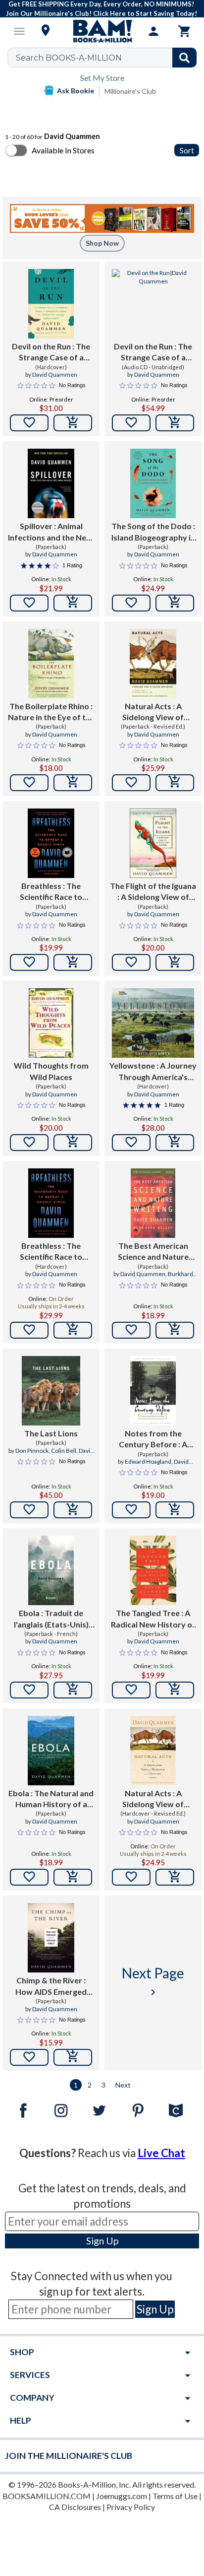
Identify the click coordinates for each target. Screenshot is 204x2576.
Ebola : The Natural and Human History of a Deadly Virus (51, 1799)
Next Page (153, 1981)
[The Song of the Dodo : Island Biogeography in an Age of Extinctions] (153, 483)
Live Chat (161, 2153)
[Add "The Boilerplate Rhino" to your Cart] (73, 783)
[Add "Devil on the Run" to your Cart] (73, 423)
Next (123, 2085)
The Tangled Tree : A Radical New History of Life (153, 1619)
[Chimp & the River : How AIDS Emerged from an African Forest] (51, 1938)
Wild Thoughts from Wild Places (51, 1071)
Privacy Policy (131, 2507)
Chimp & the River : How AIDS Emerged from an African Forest (51, 1986)
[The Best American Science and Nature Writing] (153, 1203)
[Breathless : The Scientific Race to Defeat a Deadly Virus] (51, 843)
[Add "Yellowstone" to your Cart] (175, 1143)
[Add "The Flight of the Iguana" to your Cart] (175, 962)
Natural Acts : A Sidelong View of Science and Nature (153, 1799)
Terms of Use (175, 2496)
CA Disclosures (75, 2507)
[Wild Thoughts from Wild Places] (51, 1023)
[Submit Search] (184, 58)
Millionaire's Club (130, 91)
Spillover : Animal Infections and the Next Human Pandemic (51, 532)
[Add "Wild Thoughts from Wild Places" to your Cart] (73, 1143)
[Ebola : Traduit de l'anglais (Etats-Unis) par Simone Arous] (51, 1570)
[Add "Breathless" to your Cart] (73, 962)
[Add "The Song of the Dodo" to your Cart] (175, 603)
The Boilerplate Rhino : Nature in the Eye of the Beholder (51, 712)
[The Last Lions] (51, 1391)
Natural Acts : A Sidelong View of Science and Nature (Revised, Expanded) (153, 712)
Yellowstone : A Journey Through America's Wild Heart (153, 1072)
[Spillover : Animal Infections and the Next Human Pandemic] (51, 483)
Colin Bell (64, 1451)
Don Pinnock (32, 1451)
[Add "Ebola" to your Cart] (73, 1690)
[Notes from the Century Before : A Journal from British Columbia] (153, 1391)
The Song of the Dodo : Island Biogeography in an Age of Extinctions (153, 532)
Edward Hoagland (148, 1461)
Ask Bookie (76, 91)
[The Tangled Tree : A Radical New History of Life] (153, 1570)
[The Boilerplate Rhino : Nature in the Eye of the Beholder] (51, 664)
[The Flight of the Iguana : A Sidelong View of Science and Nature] (153, 843)
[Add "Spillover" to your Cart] (73, 603)
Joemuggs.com (122, 2496)
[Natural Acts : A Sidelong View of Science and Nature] (153, 1751)
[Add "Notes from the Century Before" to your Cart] (175, 1510)
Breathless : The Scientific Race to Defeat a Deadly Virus (51, 892)
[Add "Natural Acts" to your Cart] (175, 783)
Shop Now (102, 243)
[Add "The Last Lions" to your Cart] (73, 1510)
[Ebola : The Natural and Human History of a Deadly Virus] (51, 1751)
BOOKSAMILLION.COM (47, 2496)
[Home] (102, 31)
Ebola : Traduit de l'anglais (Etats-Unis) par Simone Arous (51, 1619)
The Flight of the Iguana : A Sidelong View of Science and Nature (153, 892)
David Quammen (55, 374)
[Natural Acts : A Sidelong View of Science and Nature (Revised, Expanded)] (153, 664)
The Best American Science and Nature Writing (153, 1252)
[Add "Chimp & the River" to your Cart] (73, 2057)
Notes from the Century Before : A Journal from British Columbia (153, 1439)
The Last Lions (51, 1433)
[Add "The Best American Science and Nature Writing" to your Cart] (175, 1330)
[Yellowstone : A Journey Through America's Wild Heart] (153, 1023)
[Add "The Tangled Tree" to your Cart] (175, 1690)
